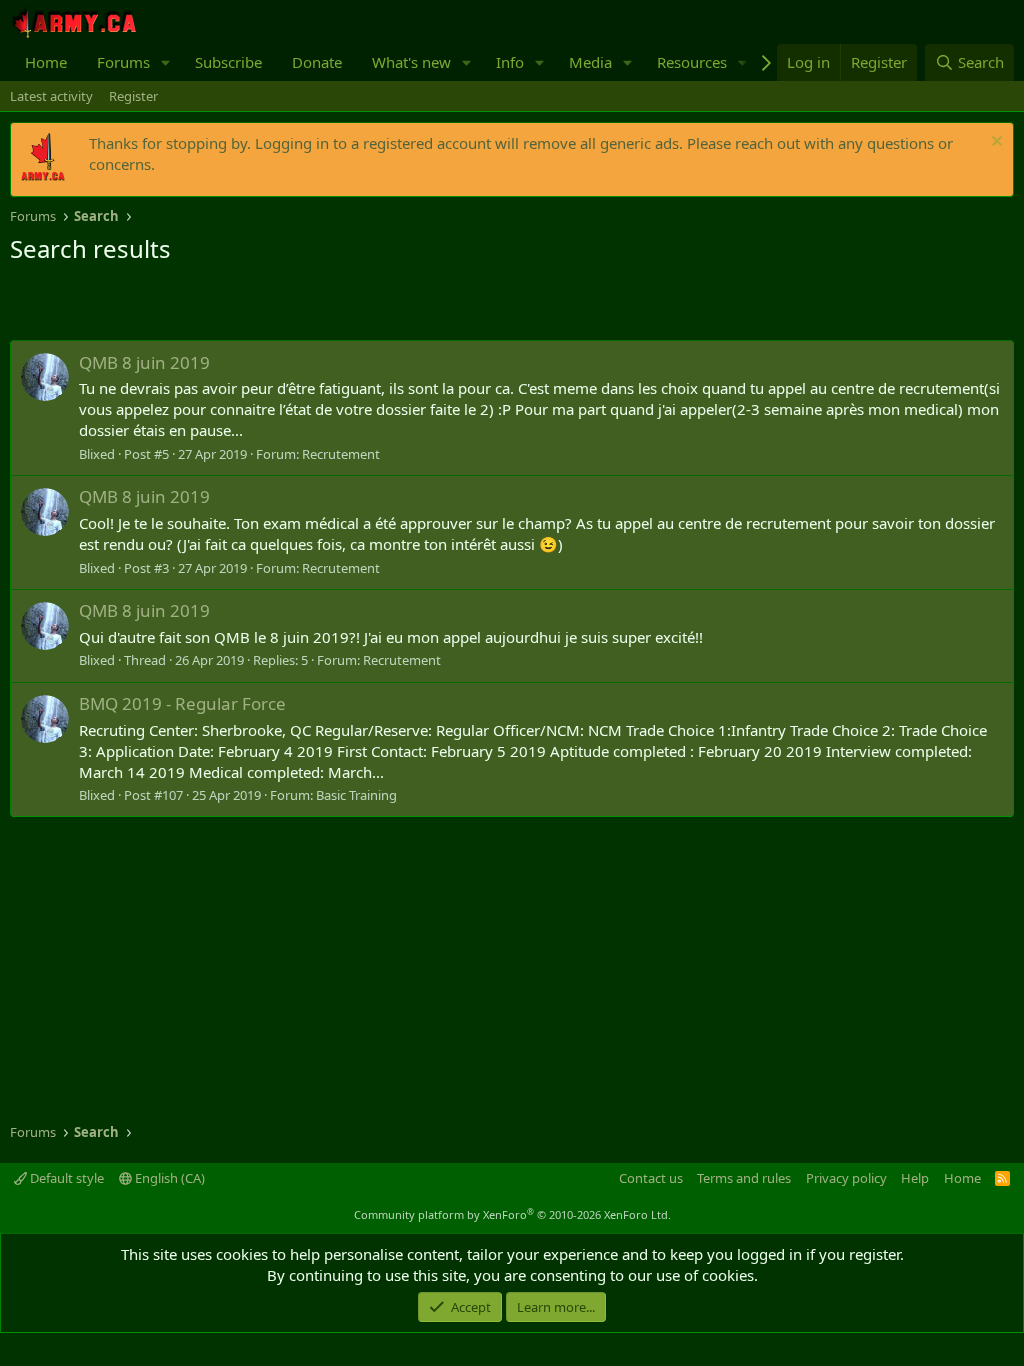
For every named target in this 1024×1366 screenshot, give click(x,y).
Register (133, 96)
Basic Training (356, 795)
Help (915, 1178)
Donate (317, 62)
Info (510, 62)
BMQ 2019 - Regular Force (182, 703)
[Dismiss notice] (994, 143)
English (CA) (168, 1178)
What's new (411, 62)
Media (590, 62)
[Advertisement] (244, 305)
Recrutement (341, 454)
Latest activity (51, 96)
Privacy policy (846, 1178)
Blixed (97, 454)
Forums (123, 62)
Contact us (651, 1178)
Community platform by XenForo (512, 1214)
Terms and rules (744, 1178)
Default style (65, 1178)
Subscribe (228, 62)
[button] (166, 62)
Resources (692, 62)
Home (46, 62)
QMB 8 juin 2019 (144, 362)
